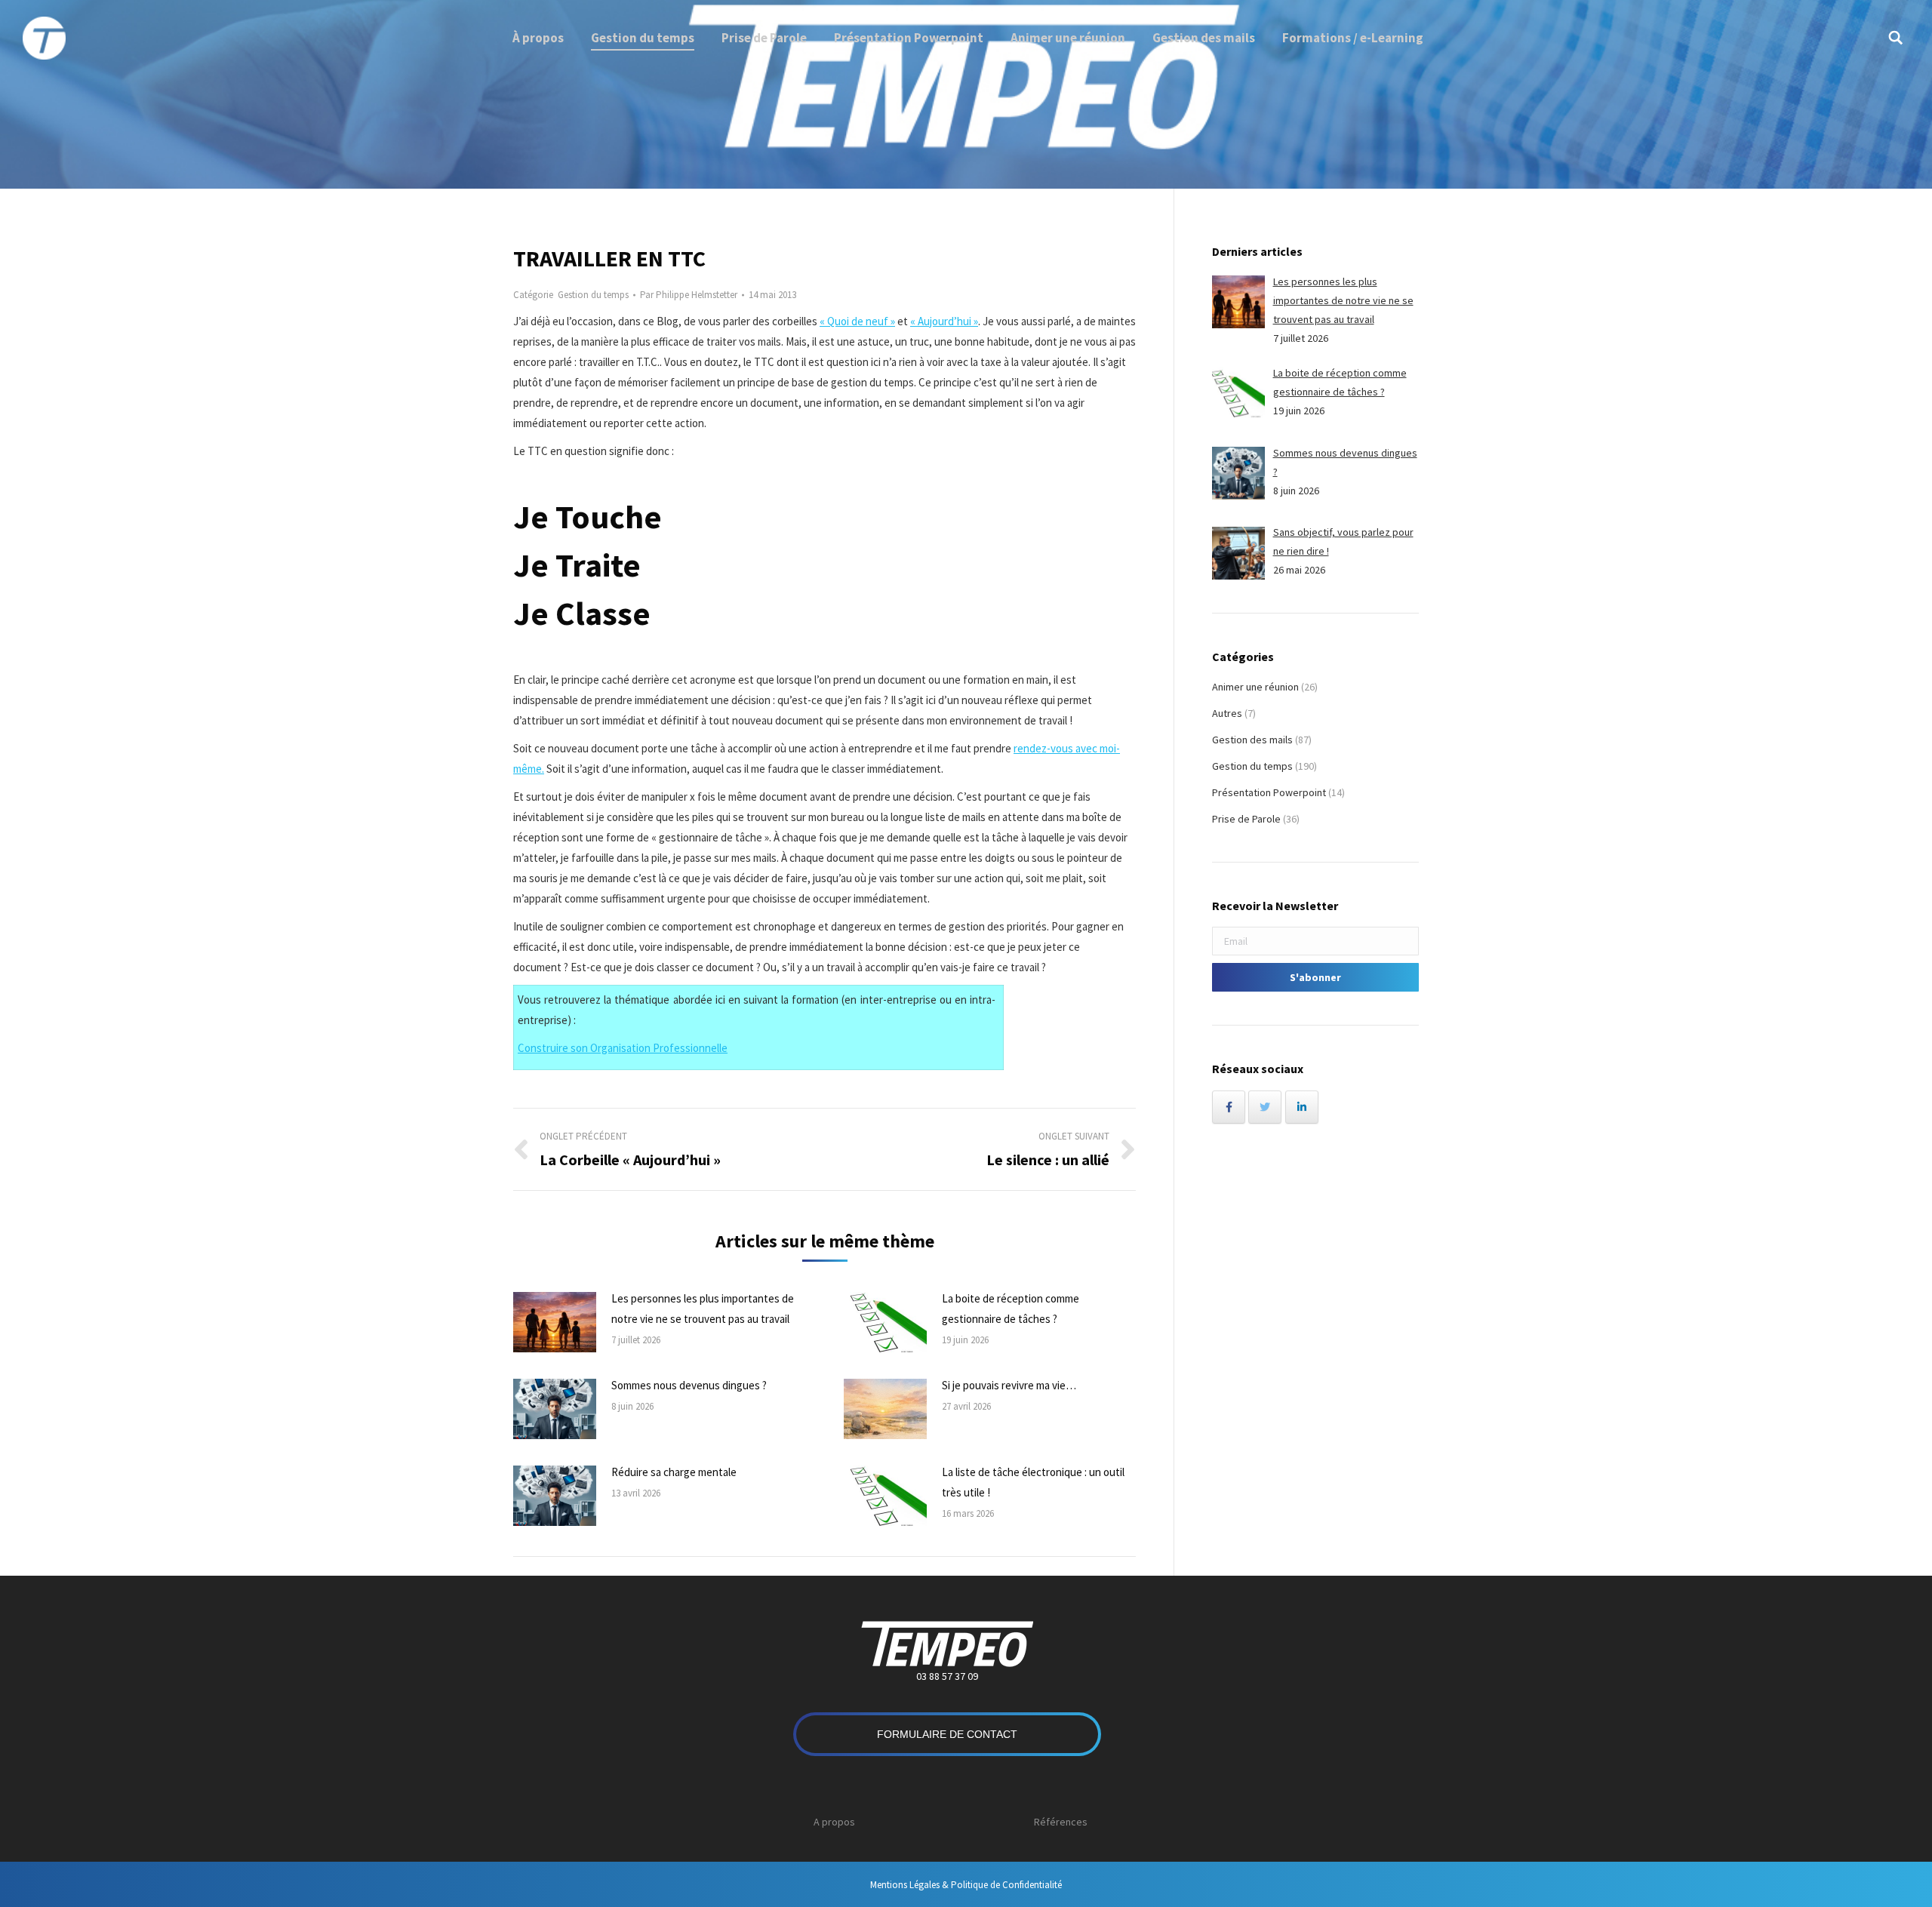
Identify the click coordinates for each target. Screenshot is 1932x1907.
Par (689, 295)
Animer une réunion (1255, 687)
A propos (834, 1822)
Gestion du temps (593, 295)
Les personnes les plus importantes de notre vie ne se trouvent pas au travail (703, 1309)
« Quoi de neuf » (857, 321)
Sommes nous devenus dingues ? (689, 1385)
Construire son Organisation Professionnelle (623, 1048)
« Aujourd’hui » (944, 321)
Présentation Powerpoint (1269, 792)
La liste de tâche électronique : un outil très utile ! (1033, 1482)
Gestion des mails (1252, 740)
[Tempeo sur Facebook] (1229, 1107)
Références (1061, 1822)
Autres (1227, 713)
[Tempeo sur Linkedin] (1302, 1107)
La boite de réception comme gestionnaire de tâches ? (1011, 1309)
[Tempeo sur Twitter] (1265, 1107)
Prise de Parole (1246, 819)
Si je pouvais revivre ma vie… (1009, 1385)
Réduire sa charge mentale (674, 1472)
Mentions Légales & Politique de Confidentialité (966, 1885)
